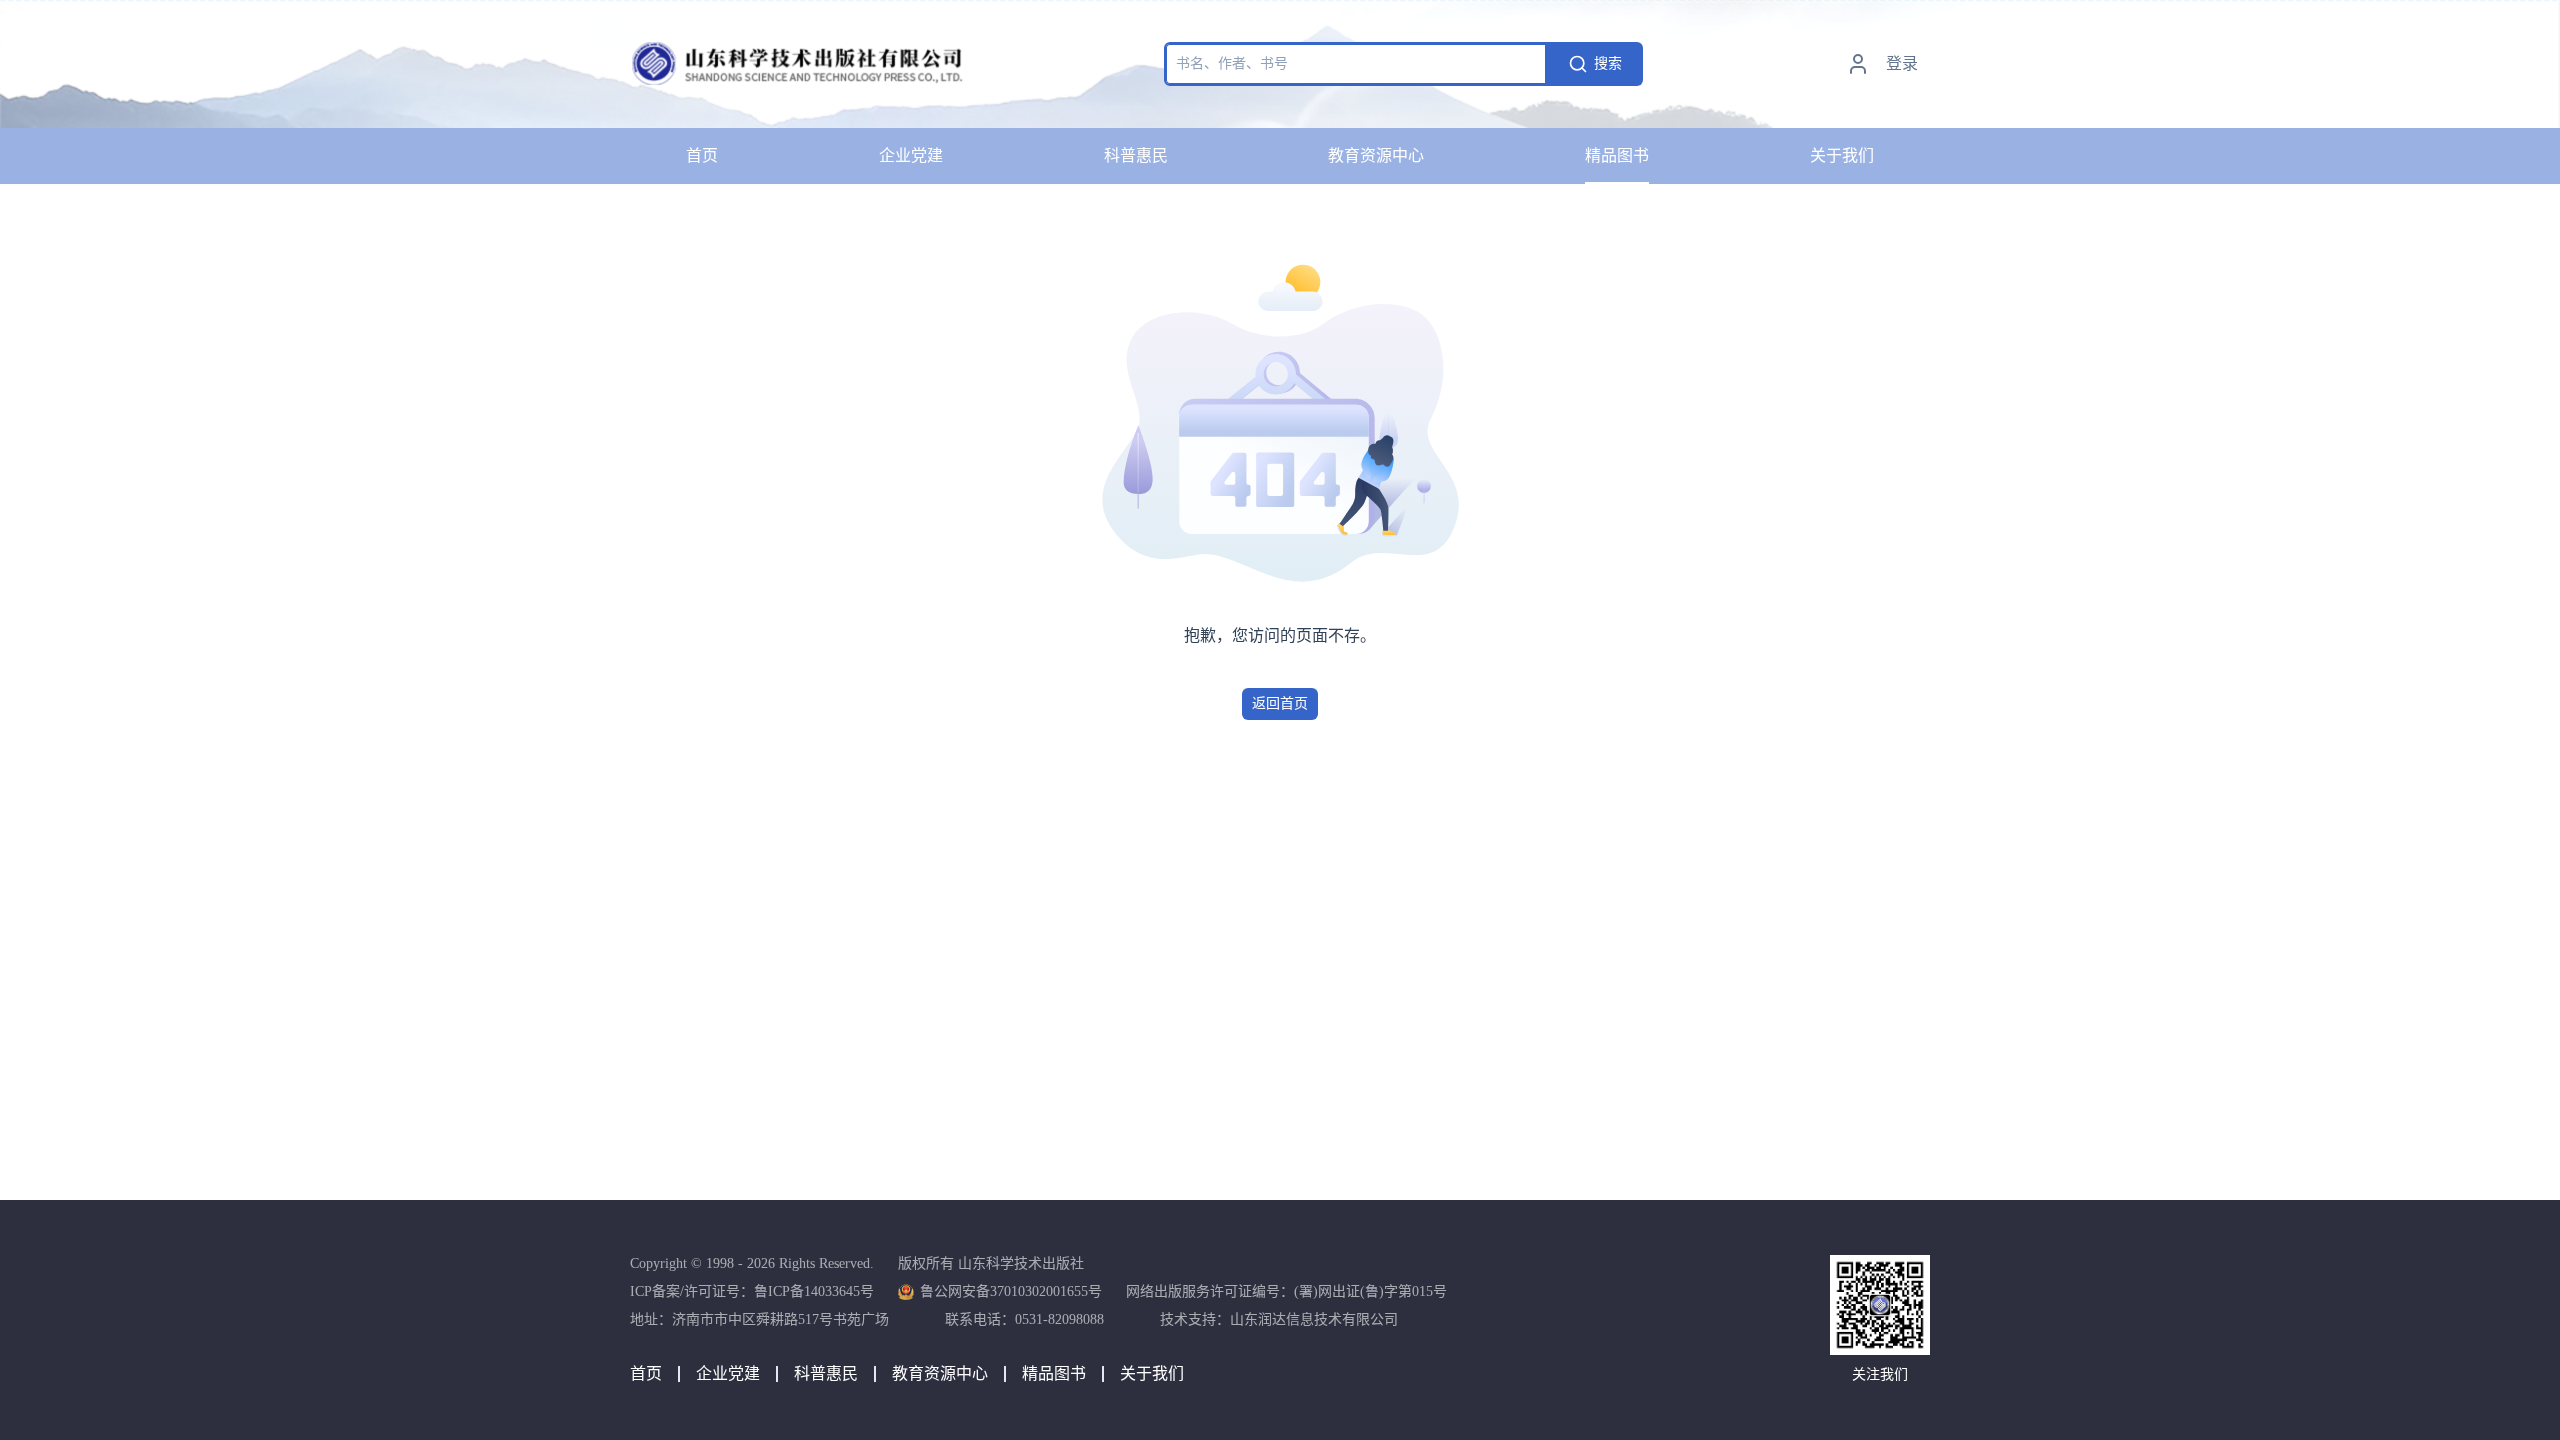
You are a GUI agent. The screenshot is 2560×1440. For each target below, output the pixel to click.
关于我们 (1842, 155)
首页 (702, 155)
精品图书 (1617, 155)
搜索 (1608, 63)
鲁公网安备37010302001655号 (1011, 1291)
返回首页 (1280, 703)
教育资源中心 (1376, 155)
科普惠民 (1136, 155)
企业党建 (911, 155)
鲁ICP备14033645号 (814, 1291)
